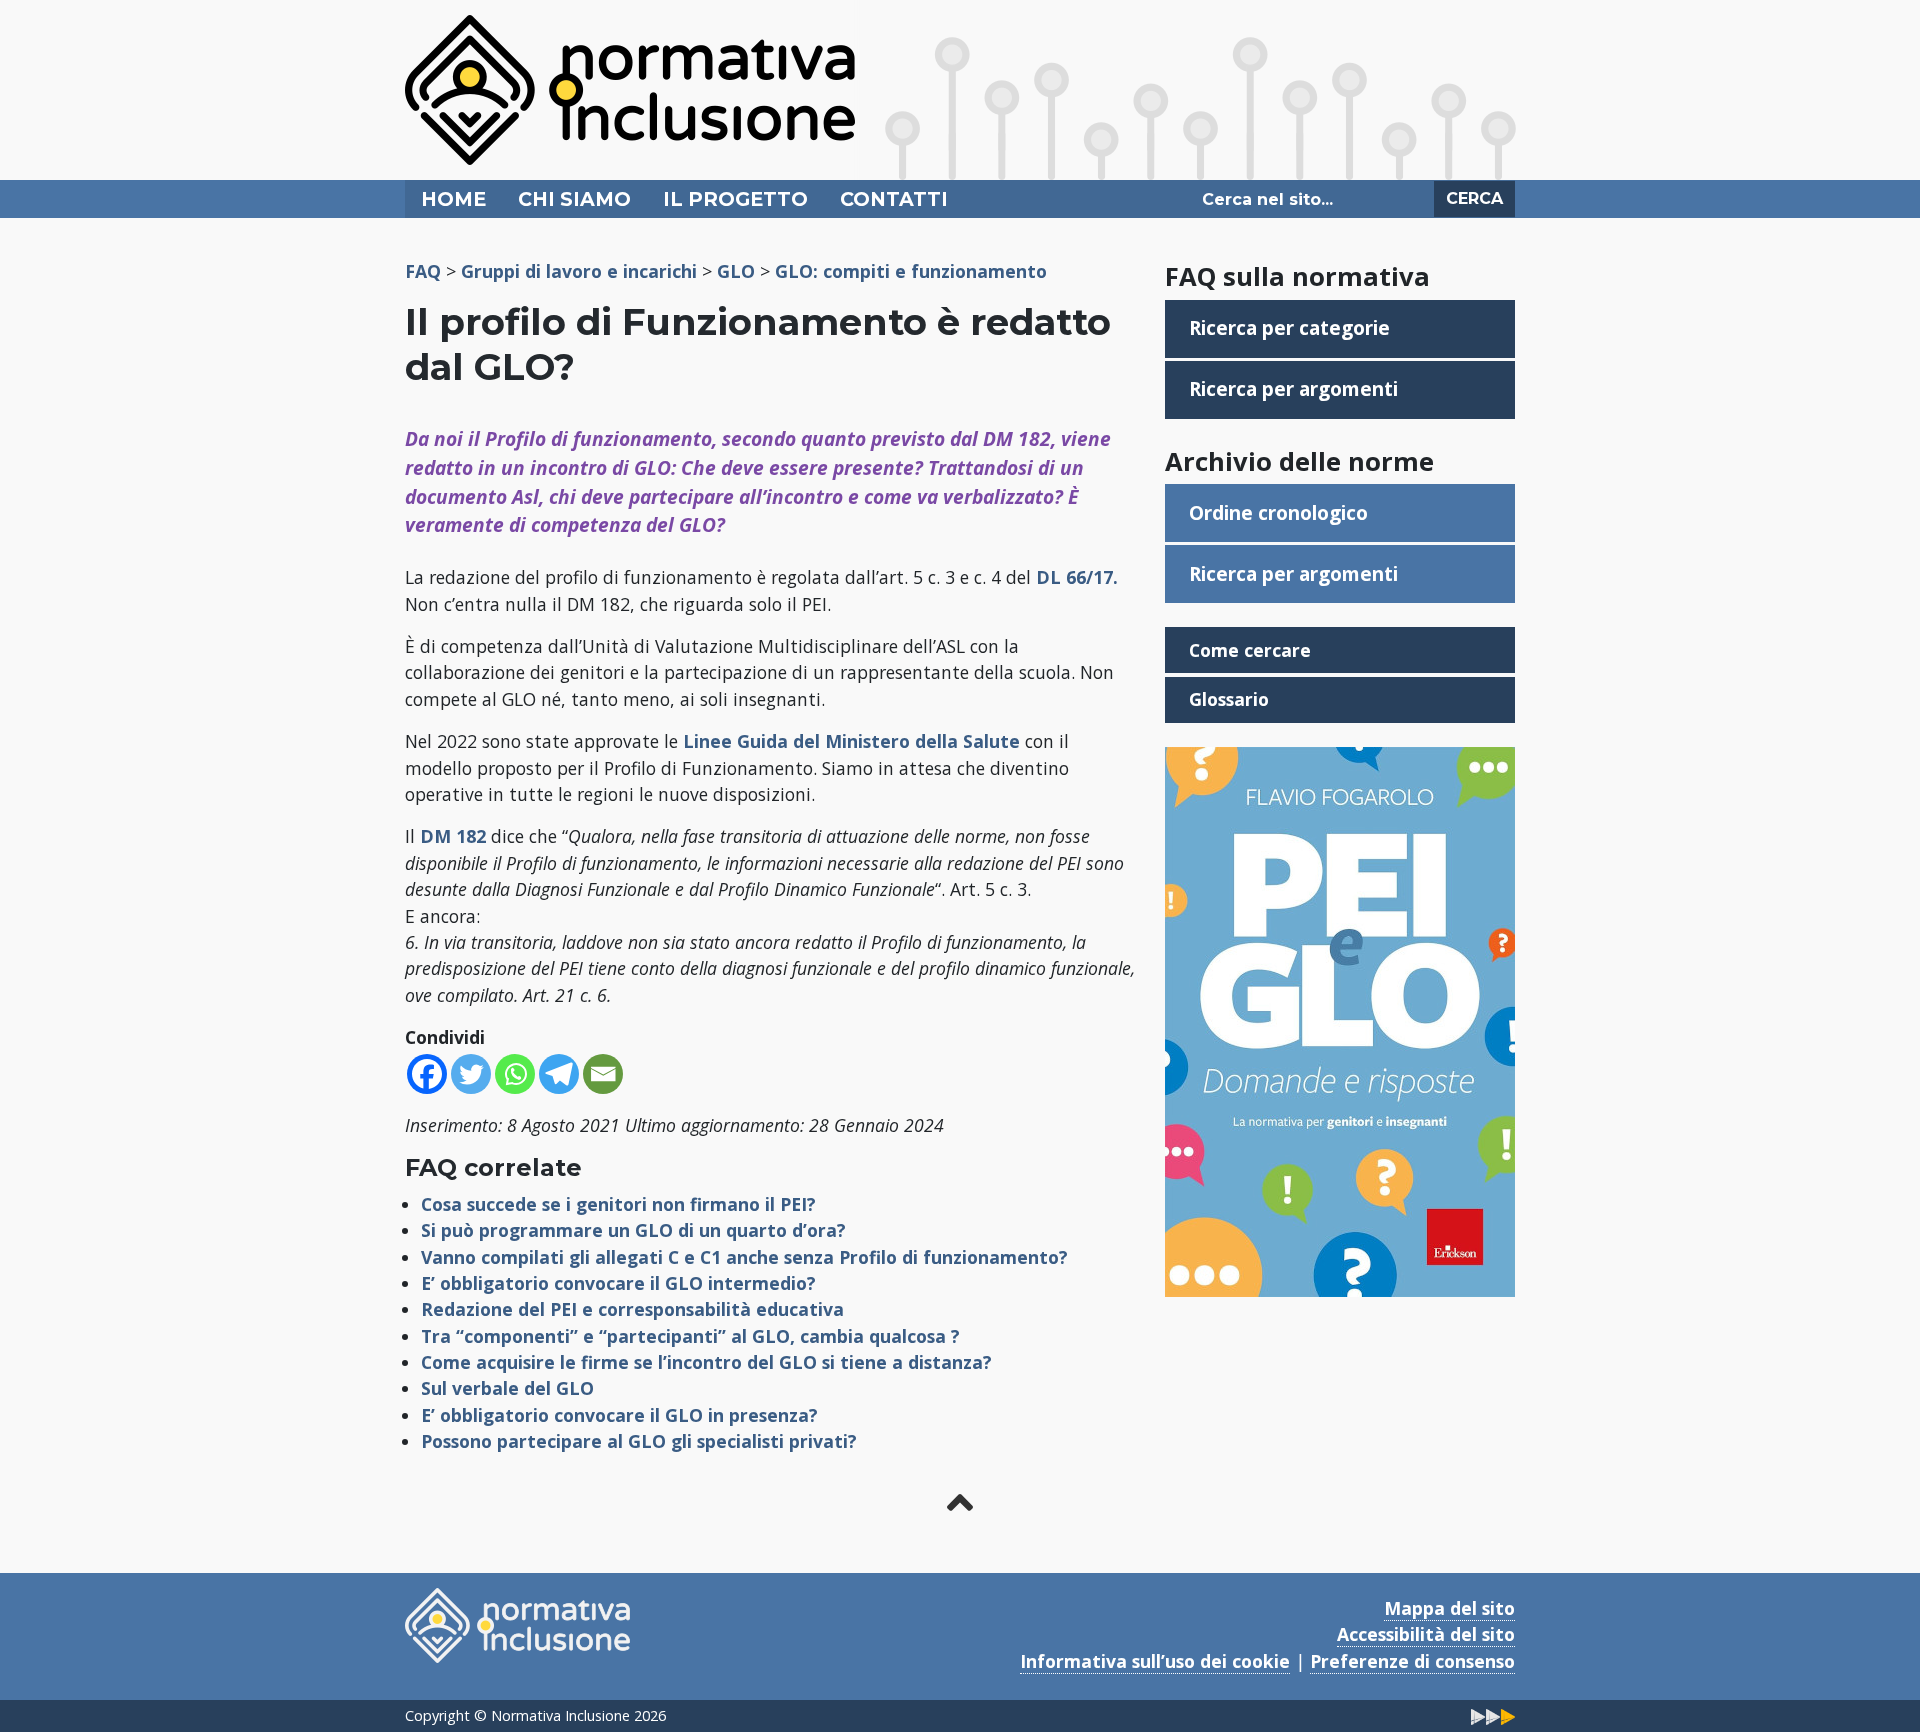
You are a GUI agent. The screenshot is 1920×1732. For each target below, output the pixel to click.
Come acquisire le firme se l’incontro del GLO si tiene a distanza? (706, 1362)
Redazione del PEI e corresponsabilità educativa (632, 1309)
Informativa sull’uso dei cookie (1155, 1661)
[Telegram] (559, 1074)
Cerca (1474, 198)
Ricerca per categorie (1289, 327)
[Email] (603, 1074)
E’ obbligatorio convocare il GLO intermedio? (618, 1283)
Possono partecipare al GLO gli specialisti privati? (639, 1441)
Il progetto (735, 199)
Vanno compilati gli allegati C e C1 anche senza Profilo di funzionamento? (744, 1257)
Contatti (894, 199)
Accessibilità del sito (1426, 1634)
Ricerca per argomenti (1293, 388)
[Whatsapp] (515, 1074)
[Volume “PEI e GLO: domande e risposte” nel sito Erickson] (1340, 1019)
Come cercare (1250, 650)
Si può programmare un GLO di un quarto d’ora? (633, 1230)
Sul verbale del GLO (507, 1388)
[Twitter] (471, 1074)
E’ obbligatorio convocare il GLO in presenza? (619, 1415)
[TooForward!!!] (1493, 1715)
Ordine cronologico (1278, 512)
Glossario (1229, 699)
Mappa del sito (1449, 1608)
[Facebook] (427, 1074)
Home (453, 199)
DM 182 (453, 836)
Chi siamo (574, 199)
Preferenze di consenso (1412, 1661)
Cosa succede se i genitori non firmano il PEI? (618, 1204)
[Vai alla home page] (630, 88)
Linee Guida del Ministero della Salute (851, 741)
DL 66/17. (1077, 577)
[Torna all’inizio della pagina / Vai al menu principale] (960, 1502)
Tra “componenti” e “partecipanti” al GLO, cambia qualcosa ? (690, 1336)
